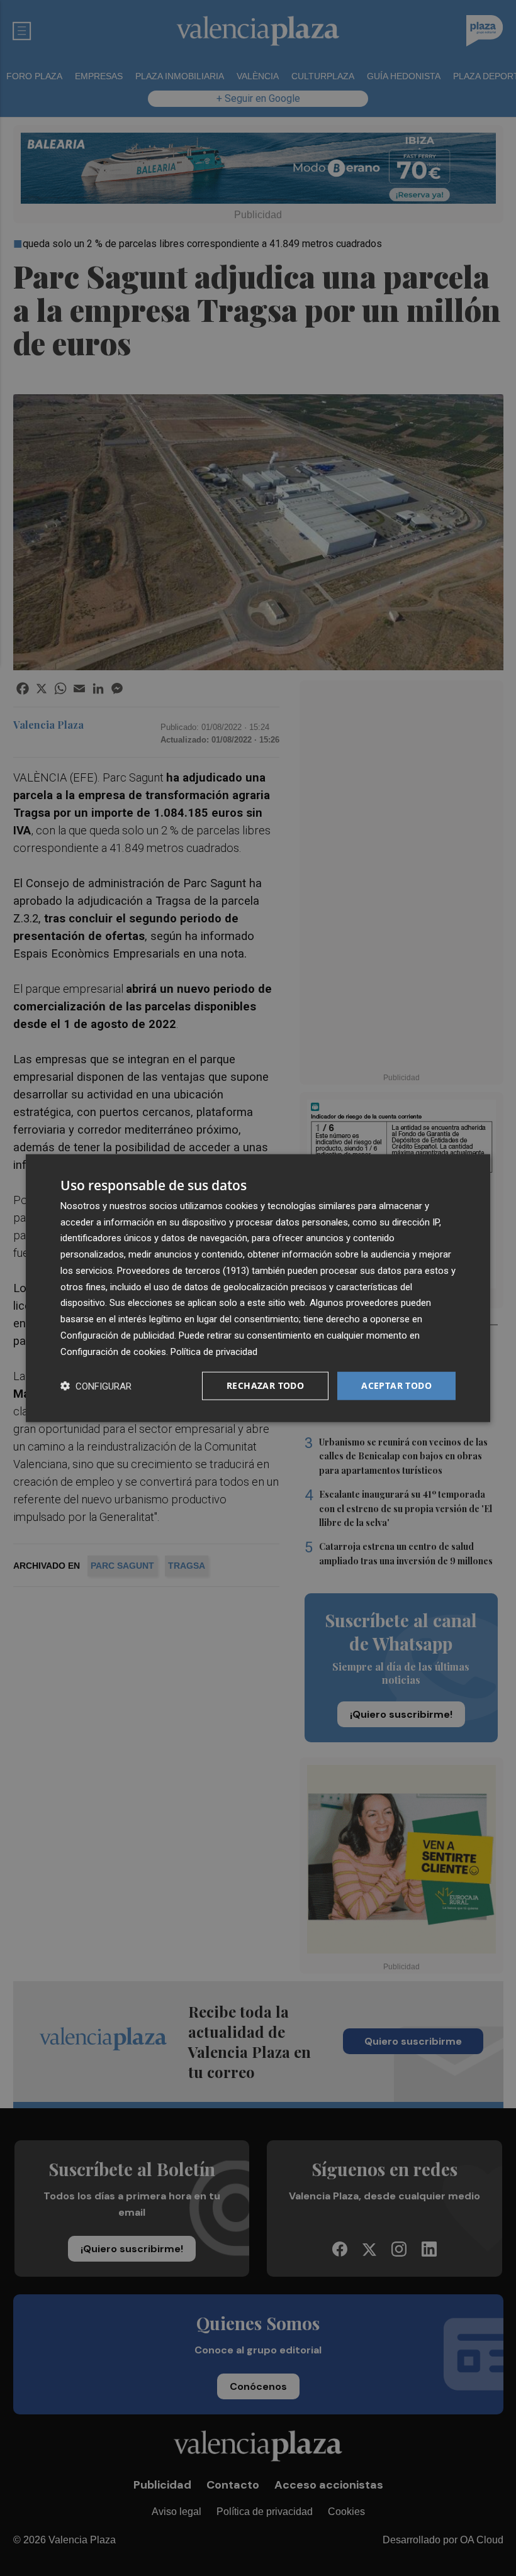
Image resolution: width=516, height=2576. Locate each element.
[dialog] (258, 1288)
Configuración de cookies (113, 1351)
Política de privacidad (214, 1351)
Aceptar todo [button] (396, 1385)
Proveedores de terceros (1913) (183, 1271)
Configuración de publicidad (117, 1335)
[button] (96, 1386)
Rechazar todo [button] (265, 1385)
